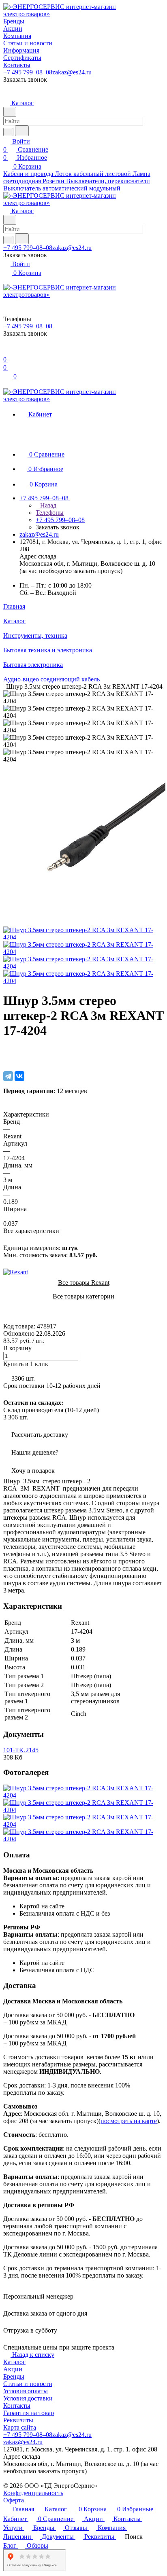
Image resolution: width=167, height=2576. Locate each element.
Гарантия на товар (29, 2413)
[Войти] (7, 351)
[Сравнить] (7, 1059)
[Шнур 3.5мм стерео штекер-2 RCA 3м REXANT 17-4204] (84, 923)
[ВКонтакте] (19, 1076)
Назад (47, 505)
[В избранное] (7, 1051)
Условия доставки (28, 2398)
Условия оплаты (26, 2391)
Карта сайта (20, 2427)
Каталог (14, 2362)
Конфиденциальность (33, 2493)
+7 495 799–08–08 (28, 72)
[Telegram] (8, 1076)
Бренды (14, 2376)
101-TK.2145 (21, 1750)
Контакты (17, 2406)
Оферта (14, 2500)
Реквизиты (18, 2420)
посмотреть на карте (129, 2121)
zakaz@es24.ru (72, 72)
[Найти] (22, 131)
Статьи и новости (28, 2384)
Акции (13, 2369)
